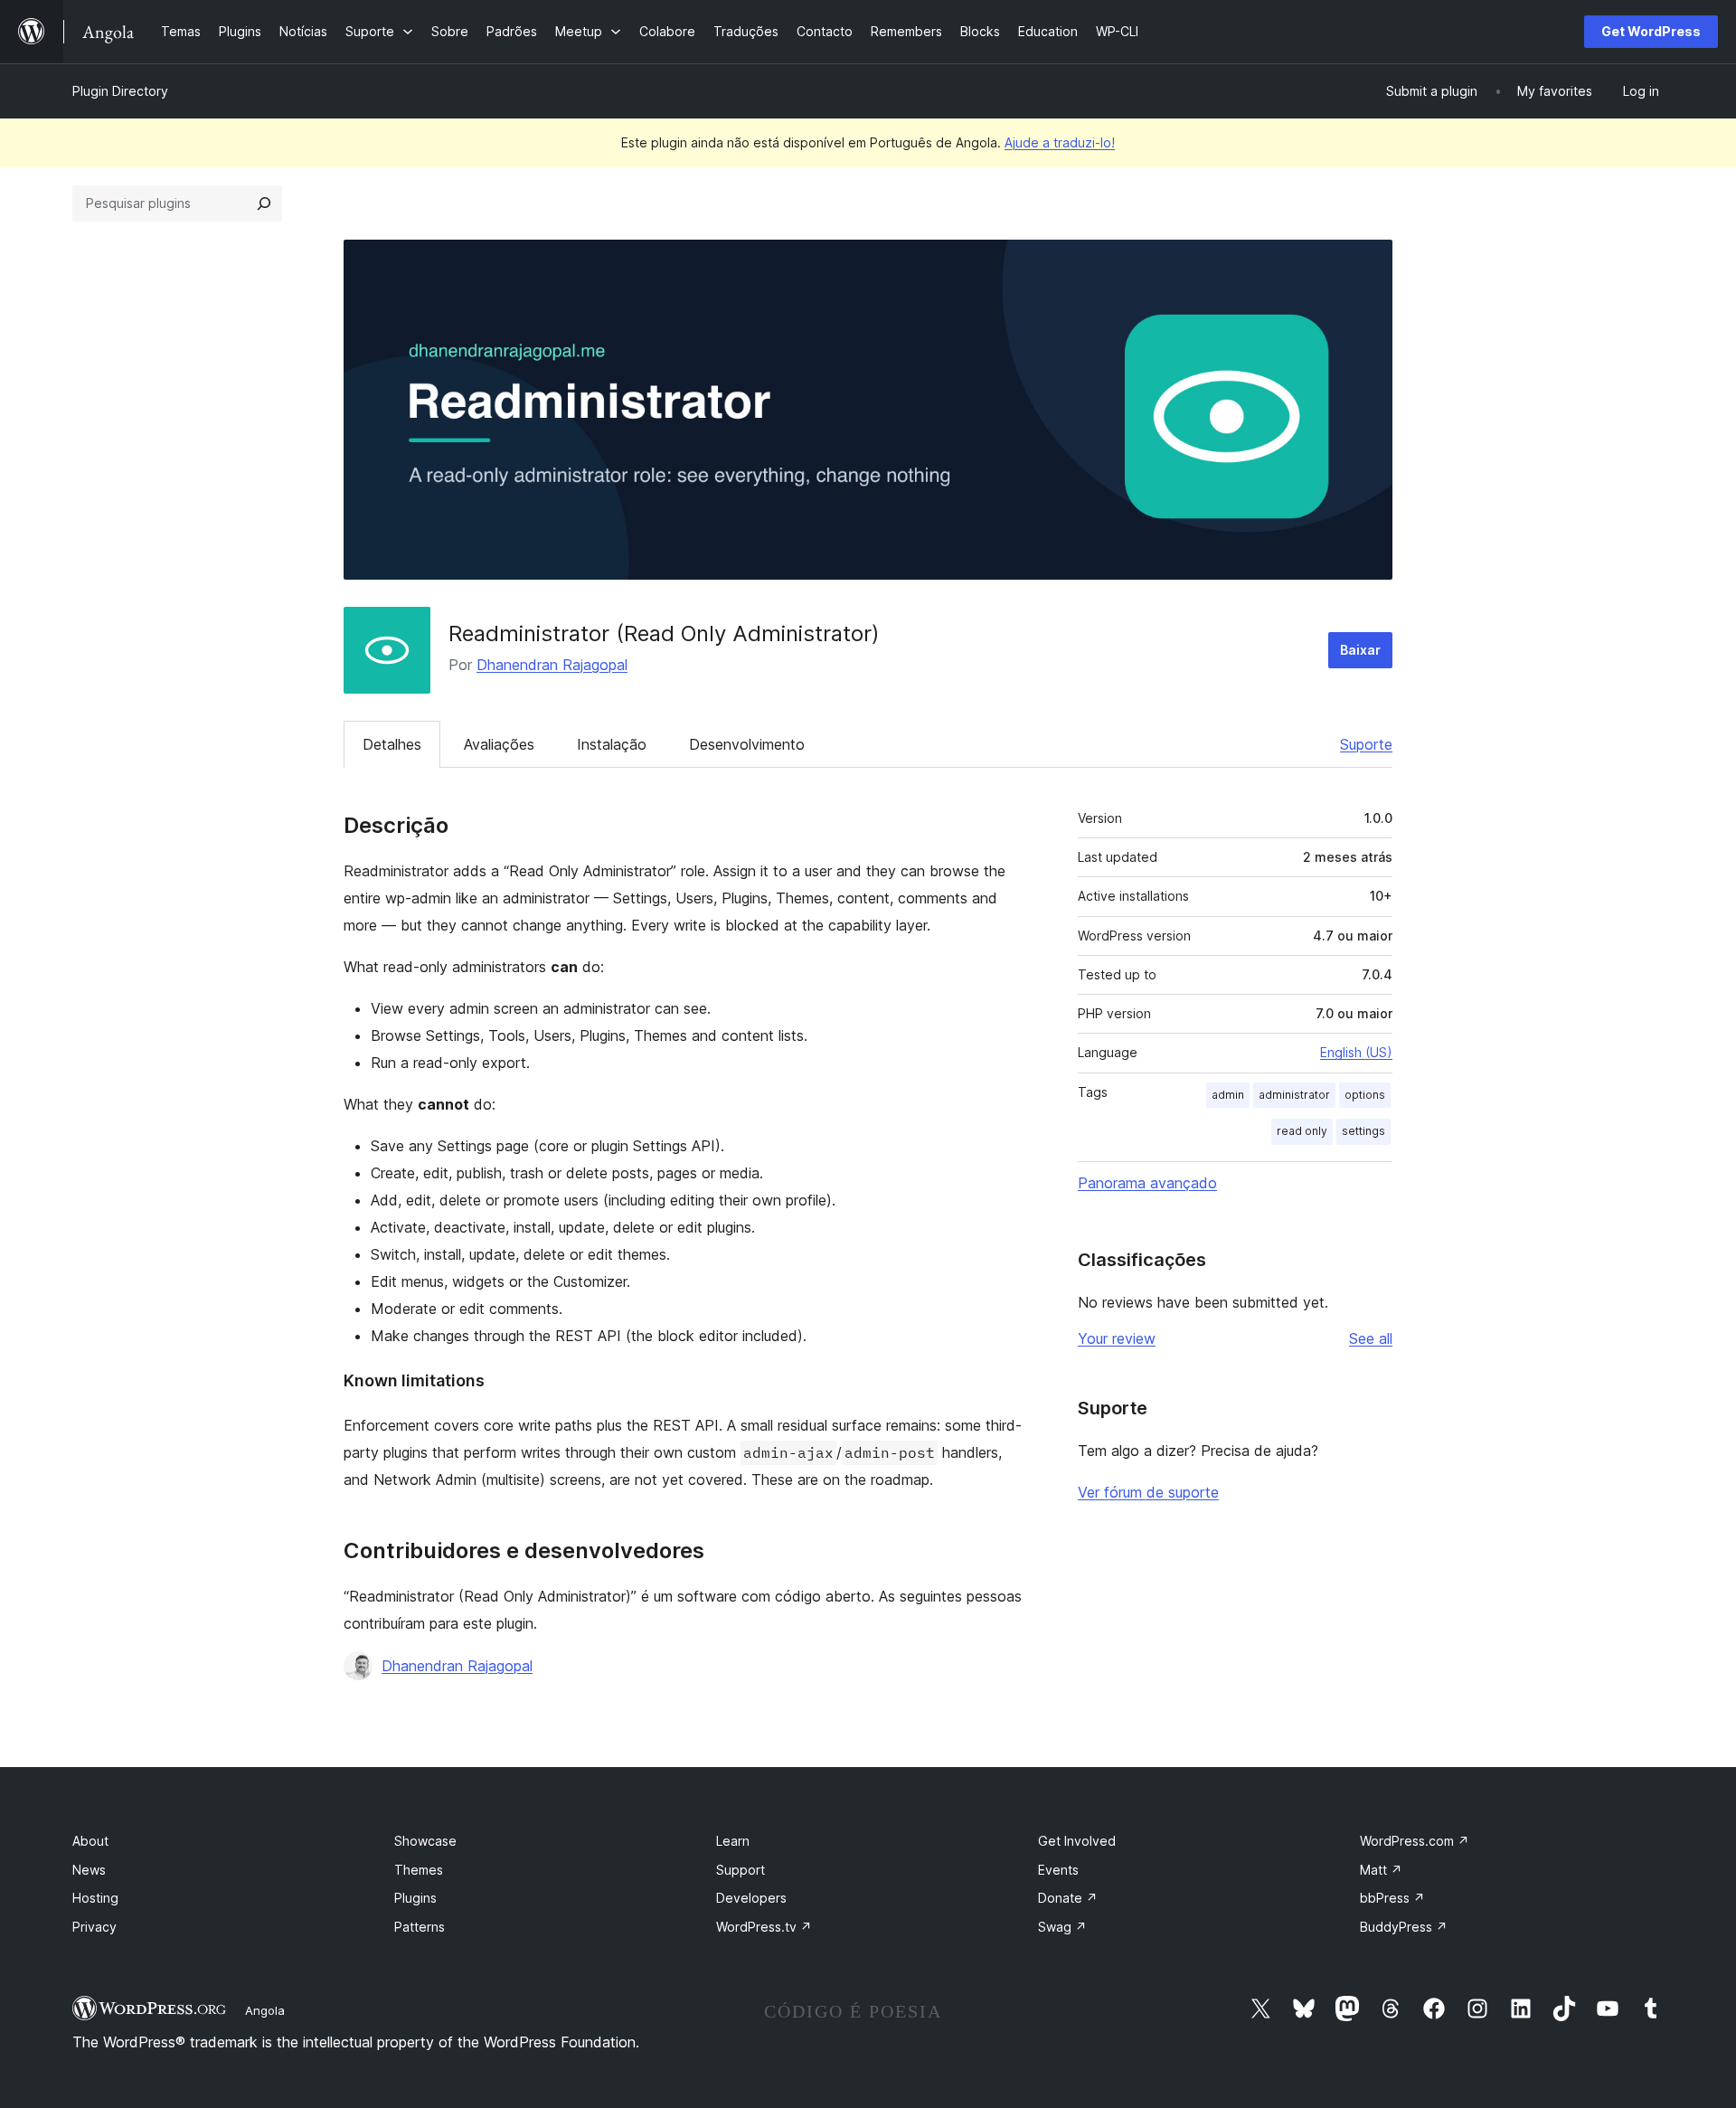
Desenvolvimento (747, 744)
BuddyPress (1404, 1927)
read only (1302, 1131)
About (90, 1841)
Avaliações (499, 744)
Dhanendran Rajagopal (552, 665)
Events (1058, 1870)
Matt (1381, 1870)
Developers (751, 1898)
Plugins (415, 1898)
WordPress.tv (764, 1927)
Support (741, 1870)
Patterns (420, 1927)
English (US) (1356, 1052)
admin (1228, 1095)
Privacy (94, 1927)
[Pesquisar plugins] (264, 203)
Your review (1117, 1338)
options (1365, 1095)
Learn (733, 1841)
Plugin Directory (120, 91)
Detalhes (392, 744)
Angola (265, 2010)
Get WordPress (1651, 31)
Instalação (612, 744)
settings (1363, 1131)
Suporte (1366, 744)
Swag (1062, 1927)
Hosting (95, 1898)
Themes (419, 1870)
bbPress (1392, 1898)
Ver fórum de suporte (1148, 1492)
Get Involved (1077, 1841)
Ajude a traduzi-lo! (1060, 142)
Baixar (1360, 650)
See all (1371, 1338)
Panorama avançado (1147, 1183)
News (89, 1870)
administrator (1294, 1095)
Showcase (425, 1841)
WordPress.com (1415, 1841)
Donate (1068, 1898)
